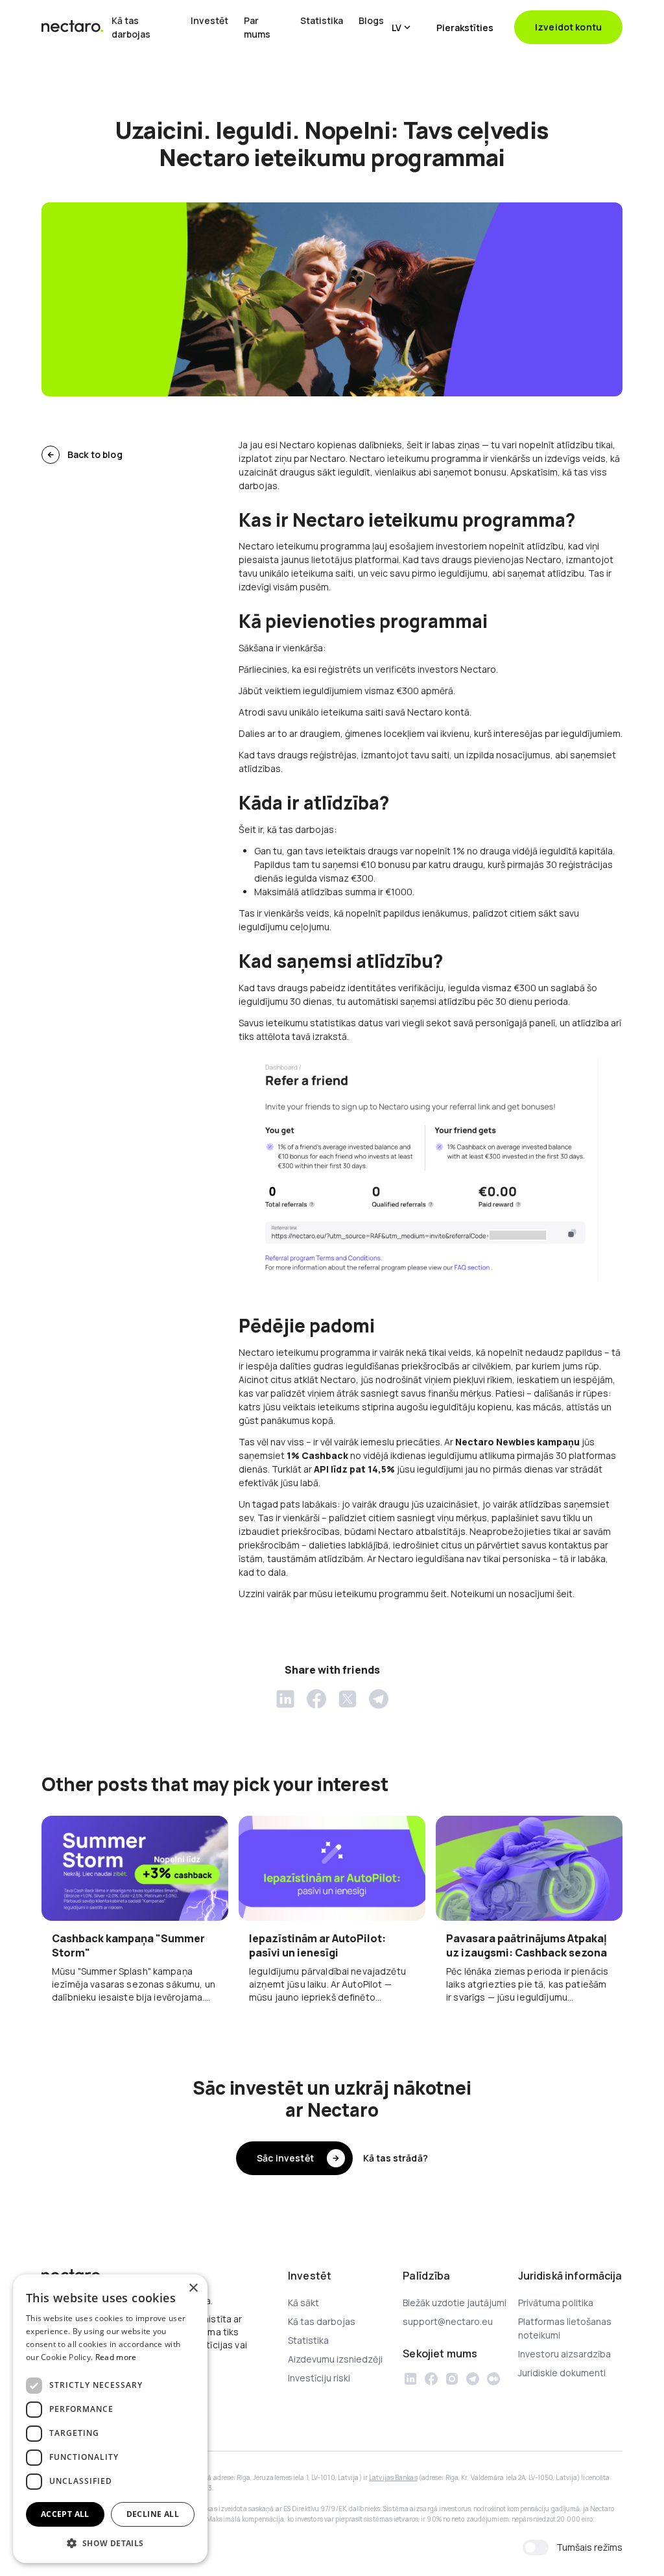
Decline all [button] (153, 2514)
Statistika (322, 20)
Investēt (209, 20)
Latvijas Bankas (393, 2477)
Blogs (371, 20)
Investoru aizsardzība (564, 2354)
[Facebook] (431, 2379)
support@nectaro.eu (448, 2321)
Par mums (257, 27)
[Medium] (493, 2379)
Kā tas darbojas (131, 27)
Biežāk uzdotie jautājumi (455, 2303)
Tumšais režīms (589, 2547)
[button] (401, 27)
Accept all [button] (65, 2514)
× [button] (193, 2288)
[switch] (536, 2547)
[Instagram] (452, 2379)
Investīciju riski (319, 2378)
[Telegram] (473, 2379)
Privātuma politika (556, 2303)
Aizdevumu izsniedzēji (335, 2359)
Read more (116, 2357)
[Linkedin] (410, 2379)
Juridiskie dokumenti (562, 2373)
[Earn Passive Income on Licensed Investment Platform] (73, 27)
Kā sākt (303, 2303)
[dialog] (110, 2419)
